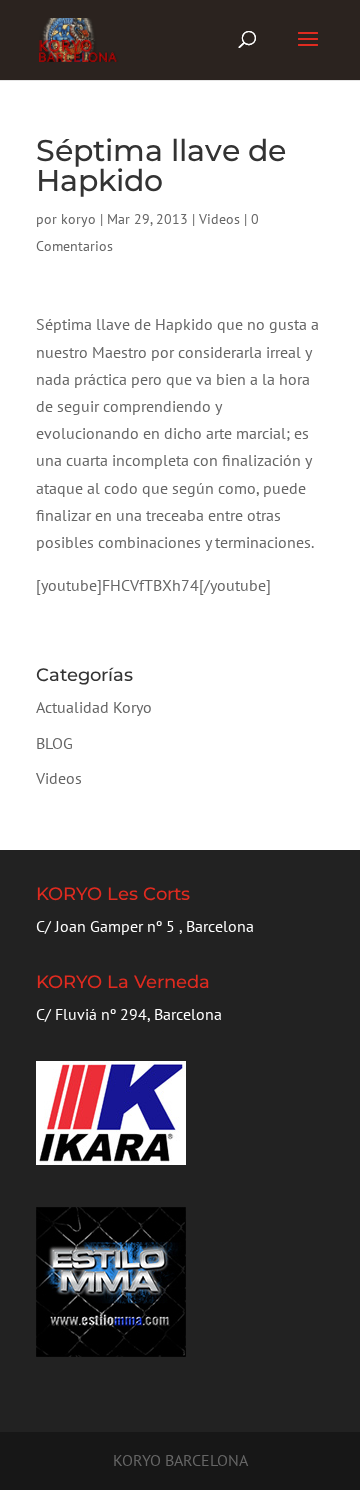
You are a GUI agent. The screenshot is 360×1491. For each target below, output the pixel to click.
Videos (219, 219)
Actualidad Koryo (94, 707)
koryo (78, 219)
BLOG (54, 743)
